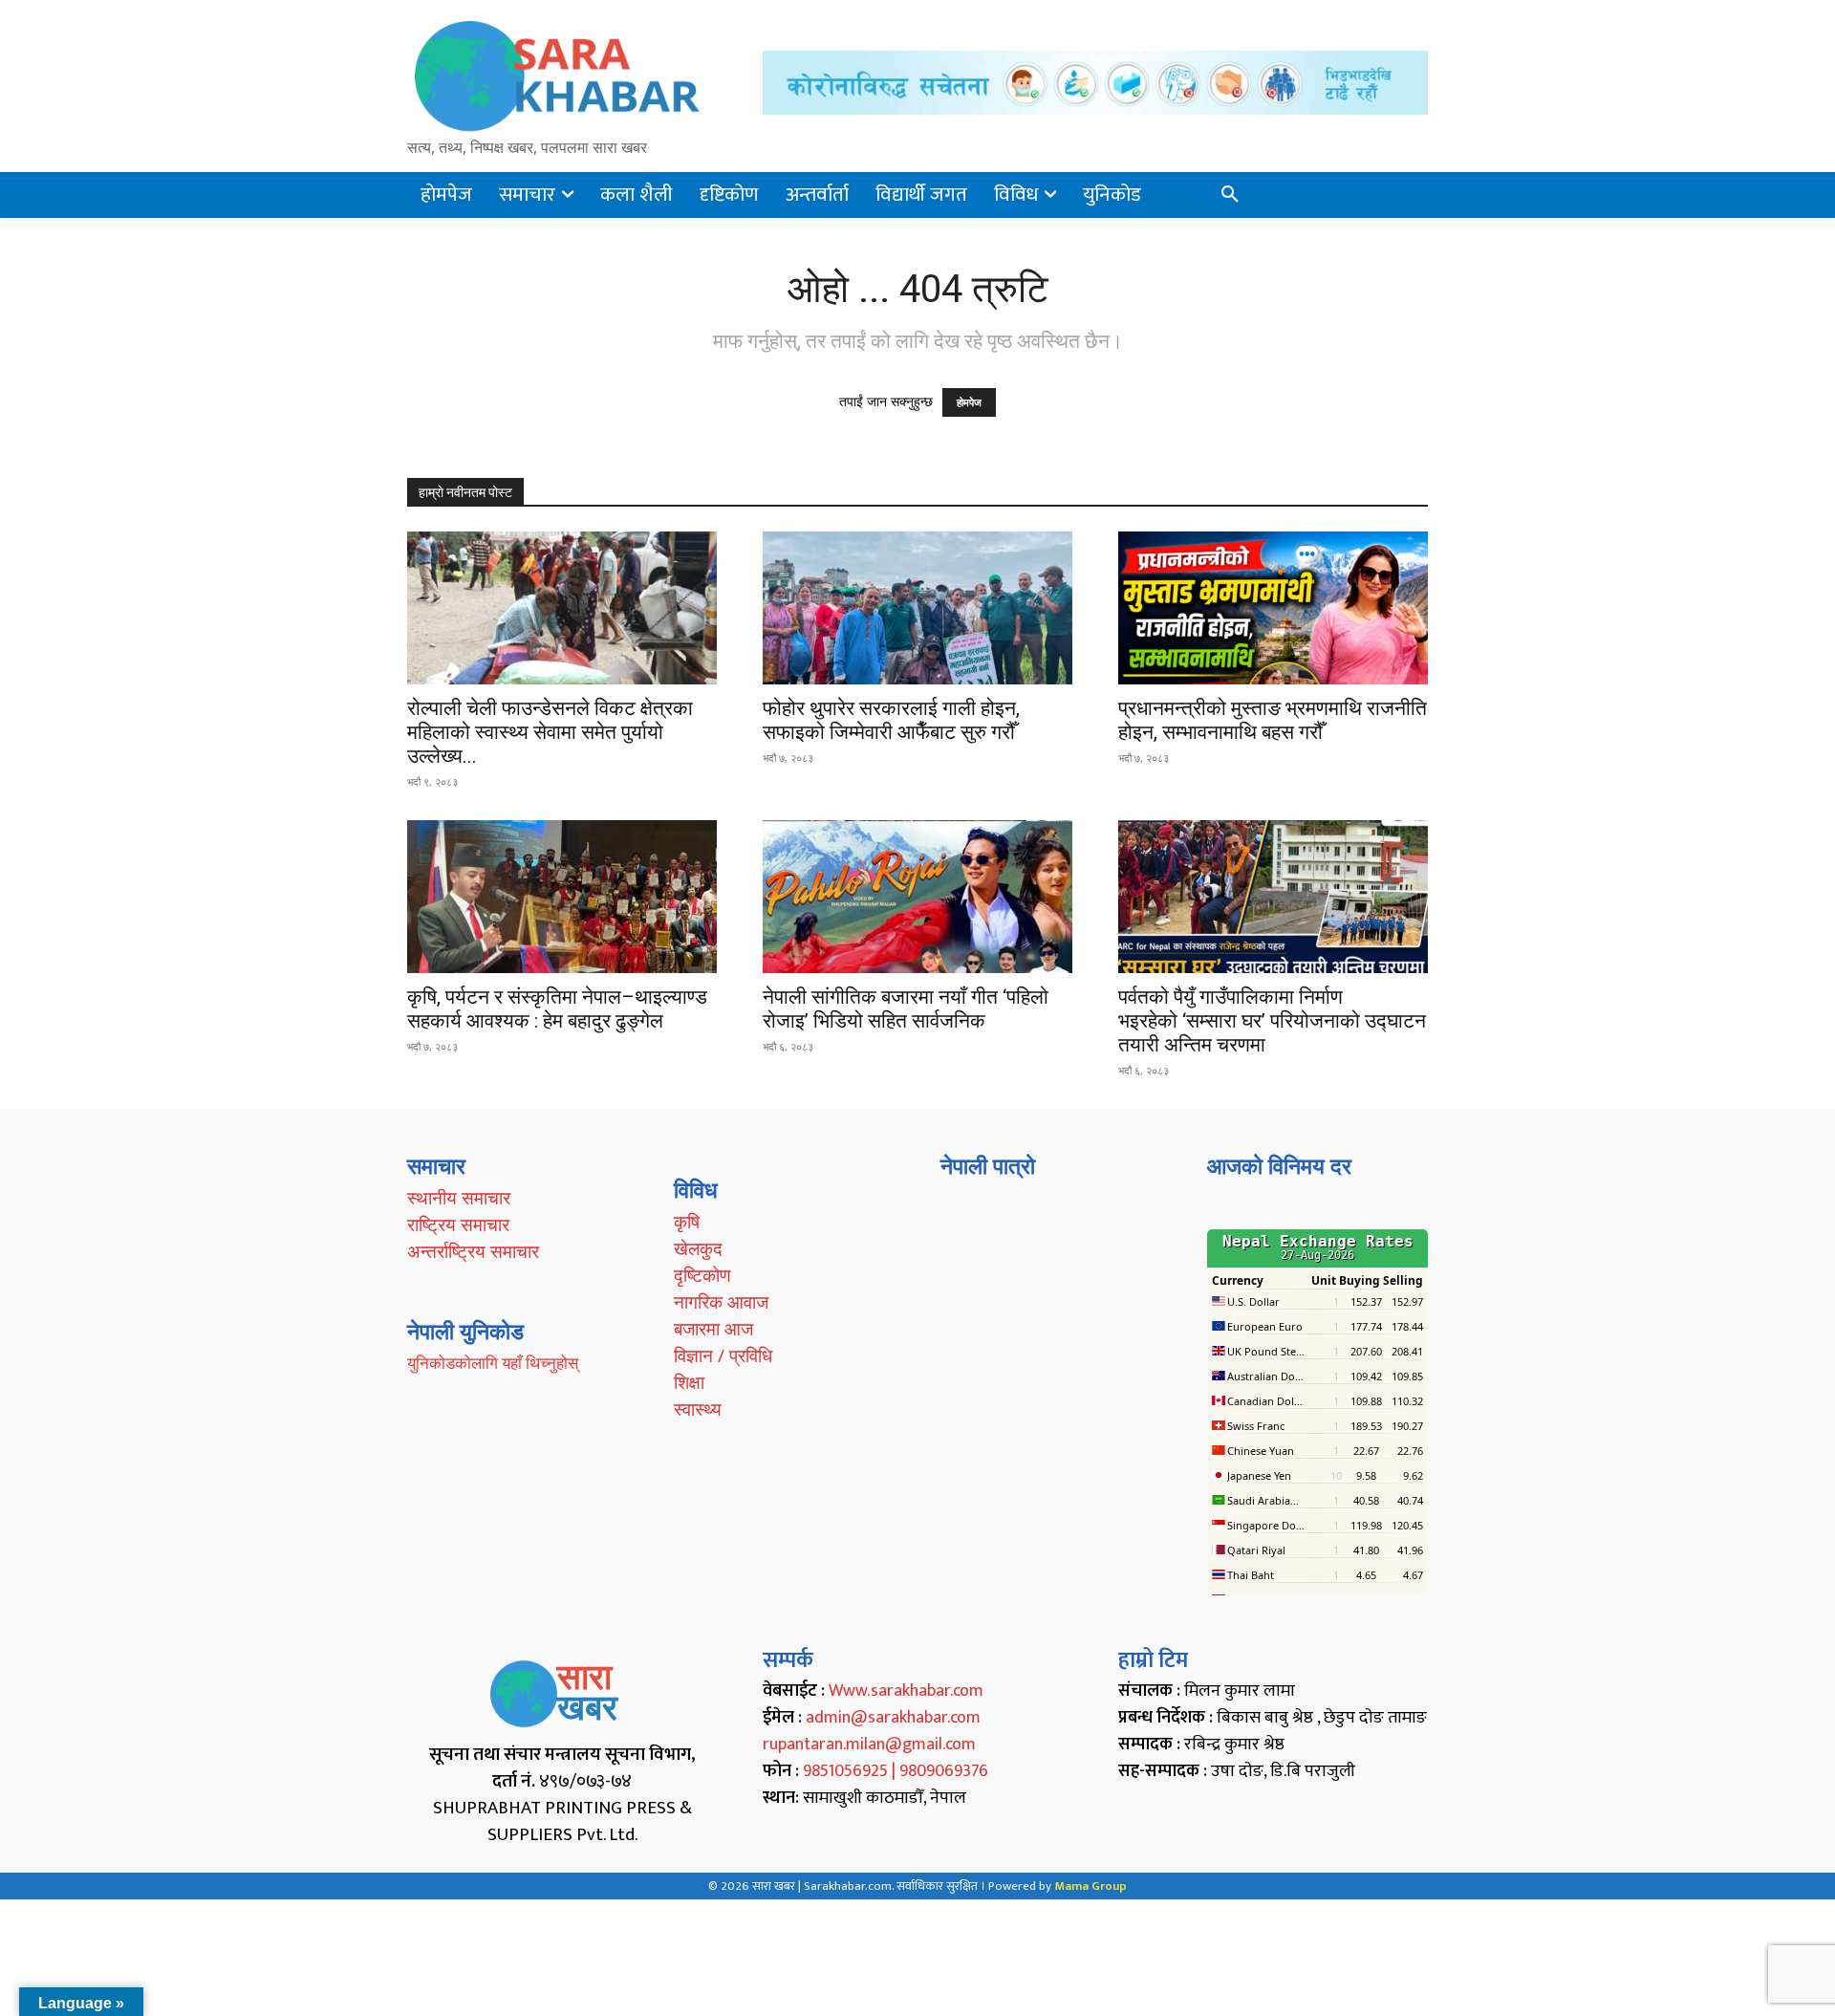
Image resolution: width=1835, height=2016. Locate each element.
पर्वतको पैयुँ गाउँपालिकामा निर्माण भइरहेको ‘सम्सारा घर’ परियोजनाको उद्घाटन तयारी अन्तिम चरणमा (1272, 1021)
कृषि (687, 1222)
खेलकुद (698, 1248)
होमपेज (969, 402)
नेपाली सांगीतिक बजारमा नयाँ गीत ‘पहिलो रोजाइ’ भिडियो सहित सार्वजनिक (906, 1009)
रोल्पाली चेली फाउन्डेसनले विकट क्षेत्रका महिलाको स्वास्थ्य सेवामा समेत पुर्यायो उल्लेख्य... (550, 732)
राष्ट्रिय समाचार (458, 1225)
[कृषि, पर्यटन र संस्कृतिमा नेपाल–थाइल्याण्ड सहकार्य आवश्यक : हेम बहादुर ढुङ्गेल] (562, 897)
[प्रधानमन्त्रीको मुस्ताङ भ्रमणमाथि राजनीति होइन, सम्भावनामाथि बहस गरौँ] (1273, 608)
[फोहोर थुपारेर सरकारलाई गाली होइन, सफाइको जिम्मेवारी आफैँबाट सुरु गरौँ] (917, 608)
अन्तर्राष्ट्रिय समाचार (473, 1251)
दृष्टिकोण (702, 1275)
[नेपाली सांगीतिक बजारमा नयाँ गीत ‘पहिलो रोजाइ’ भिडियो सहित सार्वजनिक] (917, 897)
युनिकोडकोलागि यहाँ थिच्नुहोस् (493, 1363)
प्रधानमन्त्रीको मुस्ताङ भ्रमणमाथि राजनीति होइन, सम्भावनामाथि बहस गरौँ (1273, 720)
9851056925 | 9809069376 (896, 1771)
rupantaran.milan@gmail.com (869, 1745)
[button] (1230, 195)
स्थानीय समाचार (459, 1198)
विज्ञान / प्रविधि (723, 1355)
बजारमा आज (713, 1329)
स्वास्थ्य (698, 1409)
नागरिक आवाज (721, 1302)
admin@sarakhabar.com (893, 1718)
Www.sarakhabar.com (906, 1691)
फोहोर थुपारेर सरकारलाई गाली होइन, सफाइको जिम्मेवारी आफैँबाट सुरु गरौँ (891, 720)
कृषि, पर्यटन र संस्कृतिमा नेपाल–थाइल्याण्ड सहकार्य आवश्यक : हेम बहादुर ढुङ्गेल (557, 1009)
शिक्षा (689, 1382)
